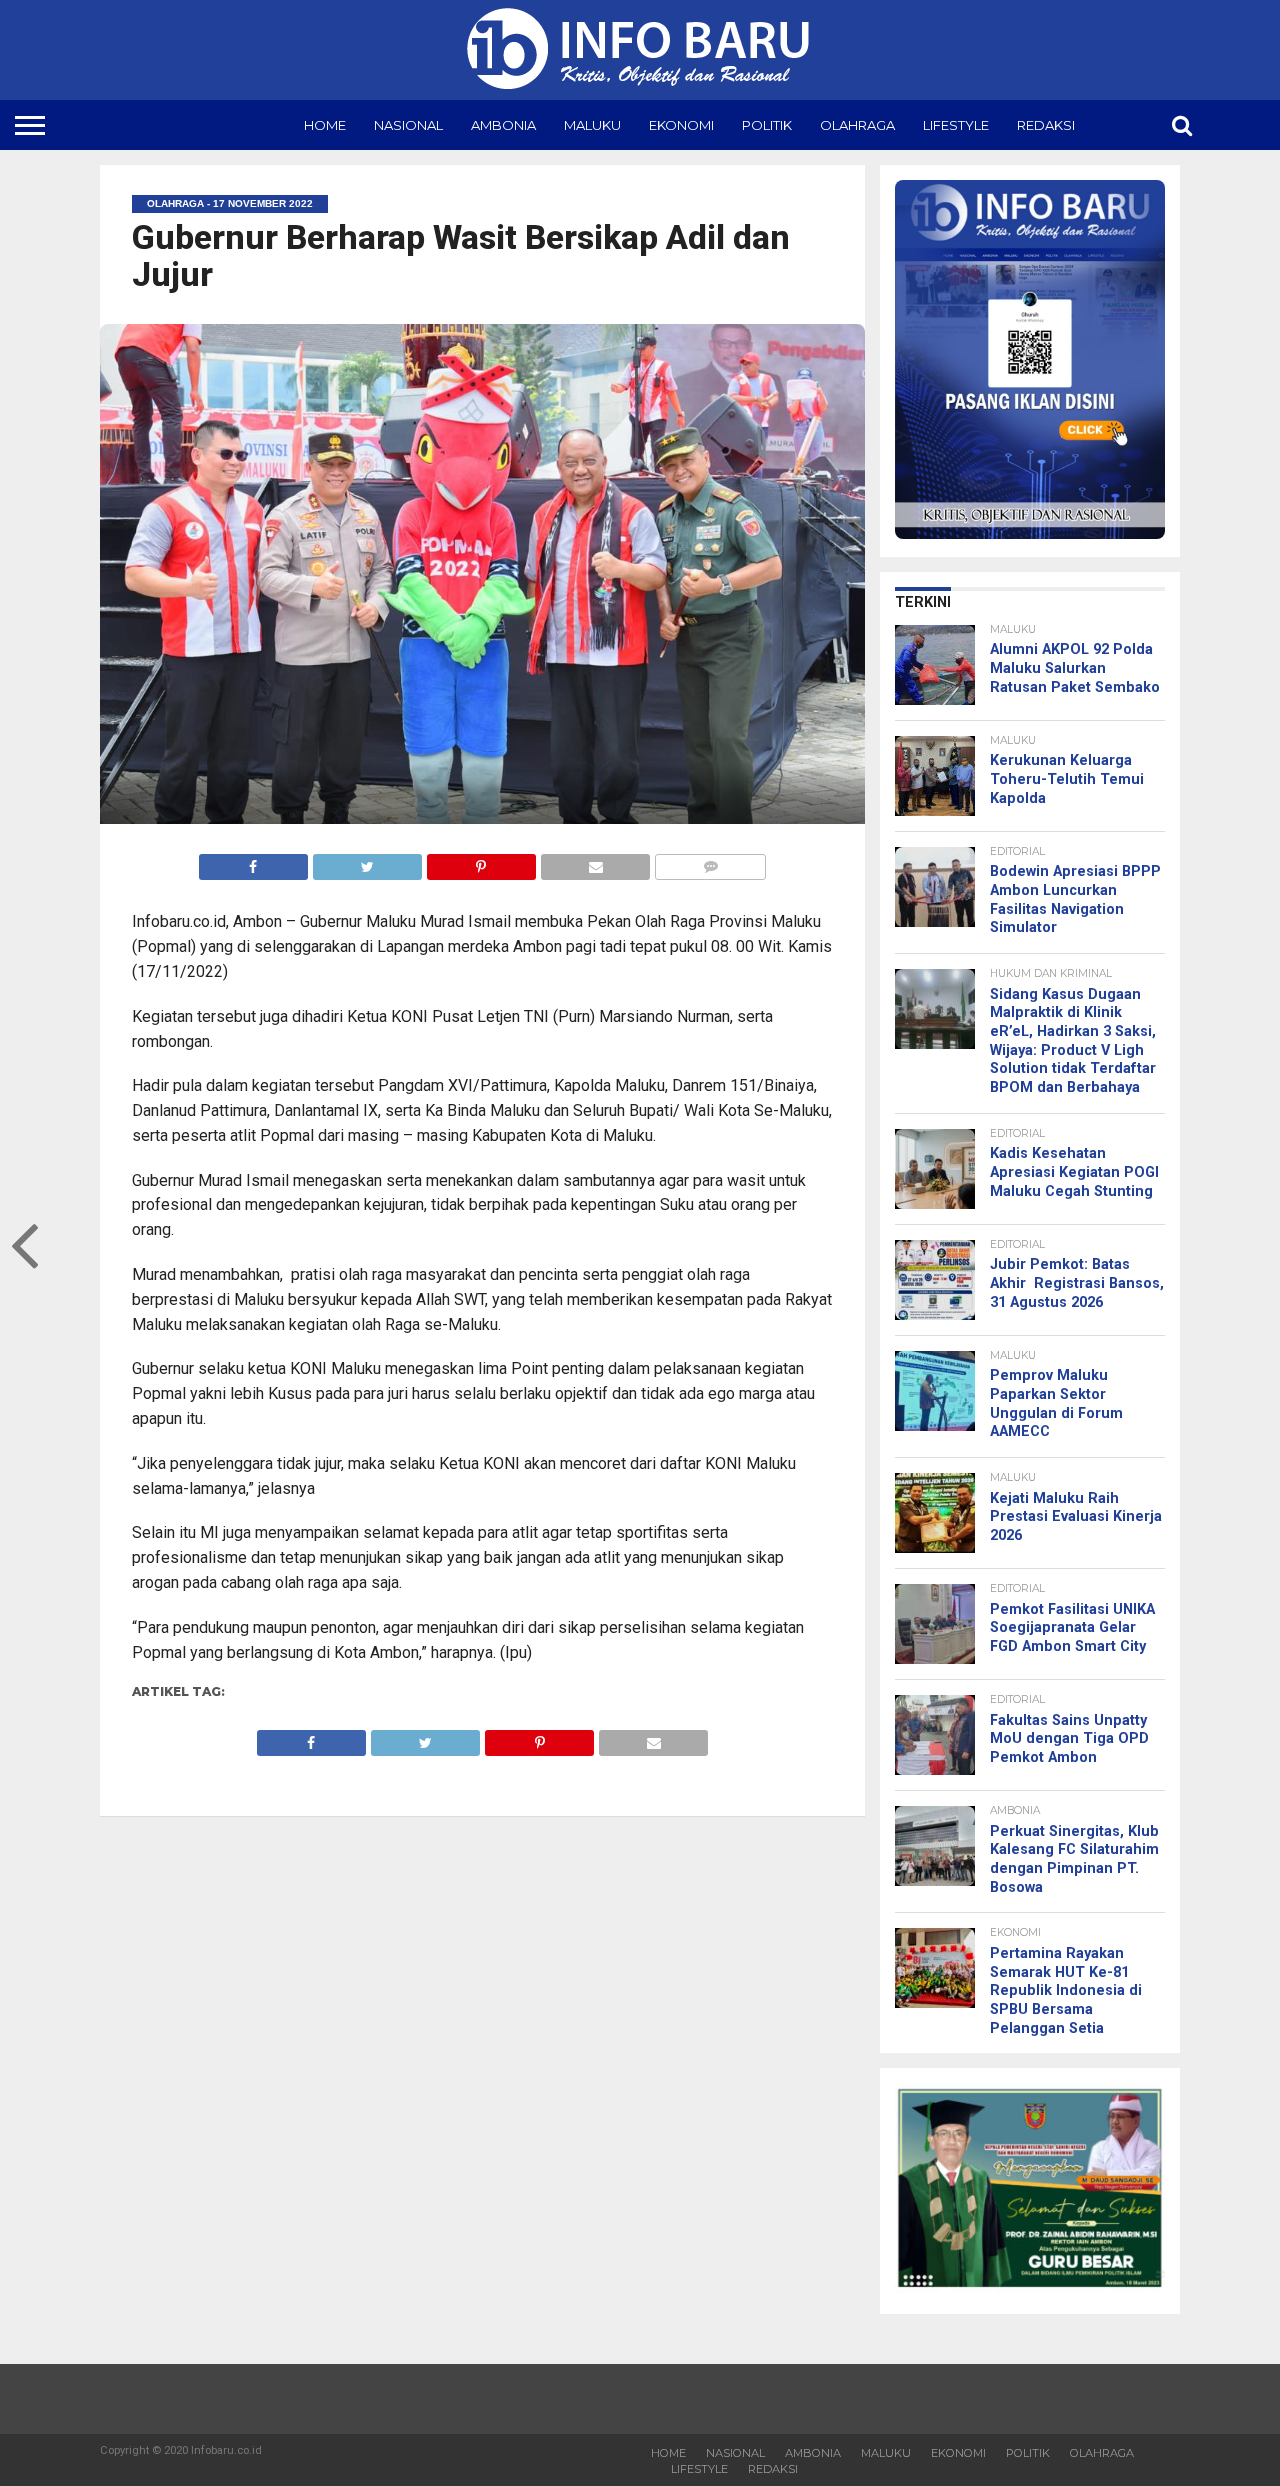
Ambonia (503, 125)
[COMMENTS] (710, 861)
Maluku (592, 125)
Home (325, 125)
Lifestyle (956, 125)
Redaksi (1046, 125)
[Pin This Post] (481, 861)
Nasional (408, 125)
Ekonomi (681, 125)
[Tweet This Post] (367, 861)
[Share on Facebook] (253, 861)
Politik (767, 125)
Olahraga (857, 125)
